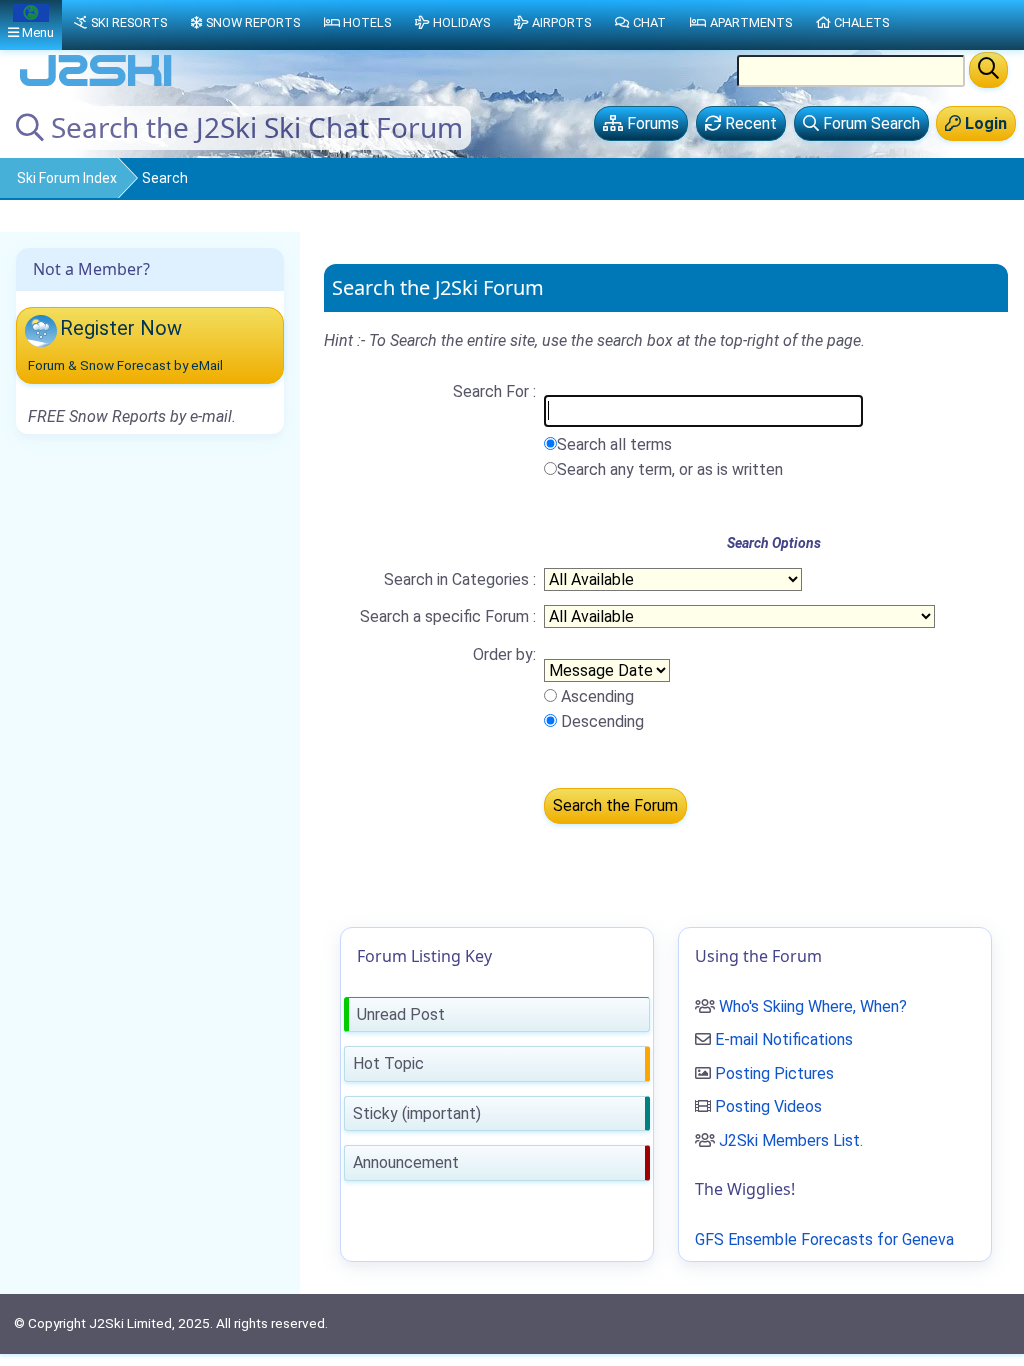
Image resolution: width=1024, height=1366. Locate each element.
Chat (649, 22)
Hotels (367, 22)
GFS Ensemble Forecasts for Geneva (824, 1239)
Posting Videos (768, 1106)
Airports (561, 22)
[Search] (988, 70)
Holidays (461, 22)
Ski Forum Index (67, 178)
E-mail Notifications (784, 1039)
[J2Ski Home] (96, 84)
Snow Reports (253, 22)
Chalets (861, 22)
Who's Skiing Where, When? (813, 1006)
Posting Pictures (774, 1073)
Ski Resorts (129, 22)
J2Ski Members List (789, 1140)
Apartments (751, 22)
